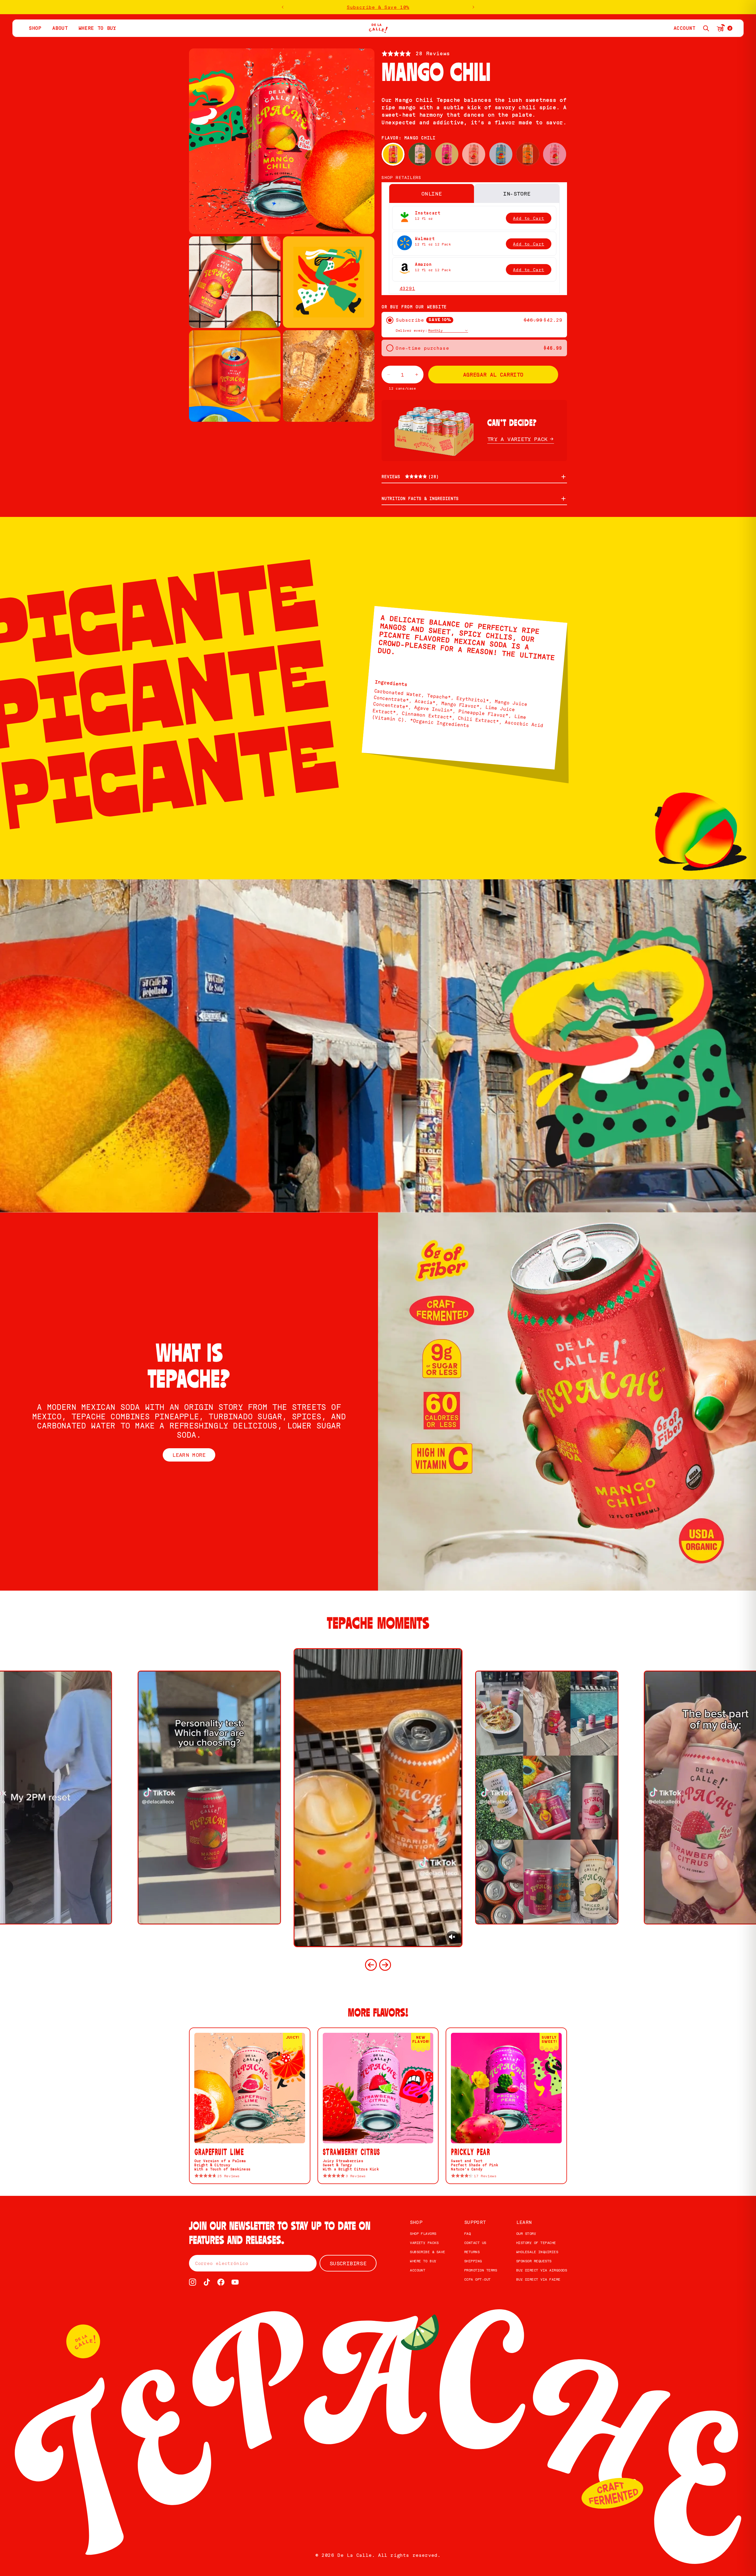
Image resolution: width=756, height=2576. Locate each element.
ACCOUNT (685, 28)
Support (475, 2222)
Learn (524, 2222)
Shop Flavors (423, 2234)
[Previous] (371, 1965)
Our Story (526, 2234)
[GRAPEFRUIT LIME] (474, 154)
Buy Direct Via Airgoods (542, 2270)
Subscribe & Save (428, 2252)
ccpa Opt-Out (478, 2279)
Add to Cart (529, 218)
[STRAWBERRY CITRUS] (555, 154)
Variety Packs (424, 2243)
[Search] (706, 28)
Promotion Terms (481, 2270)
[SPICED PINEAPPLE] (420, 154)
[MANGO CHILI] (393, 154)
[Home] (378, 28)
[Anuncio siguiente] (473, 7)
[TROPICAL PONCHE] (501, 154)
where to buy (97, 28)
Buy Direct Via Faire (538, 2279)
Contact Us (475, 2243)
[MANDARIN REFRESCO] (528, 154)
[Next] (385, 1965)
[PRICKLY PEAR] (447, 154)
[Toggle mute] (452, 1937)
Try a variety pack (517, 439)
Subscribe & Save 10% (378, 7)
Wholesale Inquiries (537, 2252)
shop (35, 28)
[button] (416, 53)
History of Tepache (536, 2243)
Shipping (473, 2261)
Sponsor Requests (534, 2261)
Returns (472, 2252)
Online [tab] (432, 193)
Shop (416, 2222)
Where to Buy (423, 2261)
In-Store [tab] (517, 193)
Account (418, 2270)
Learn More (189, 1455)
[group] (378, 1798)
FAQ (467, 2234)
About (60, 28)
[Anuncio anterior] (283, 7)
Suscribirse (348, 2263)
